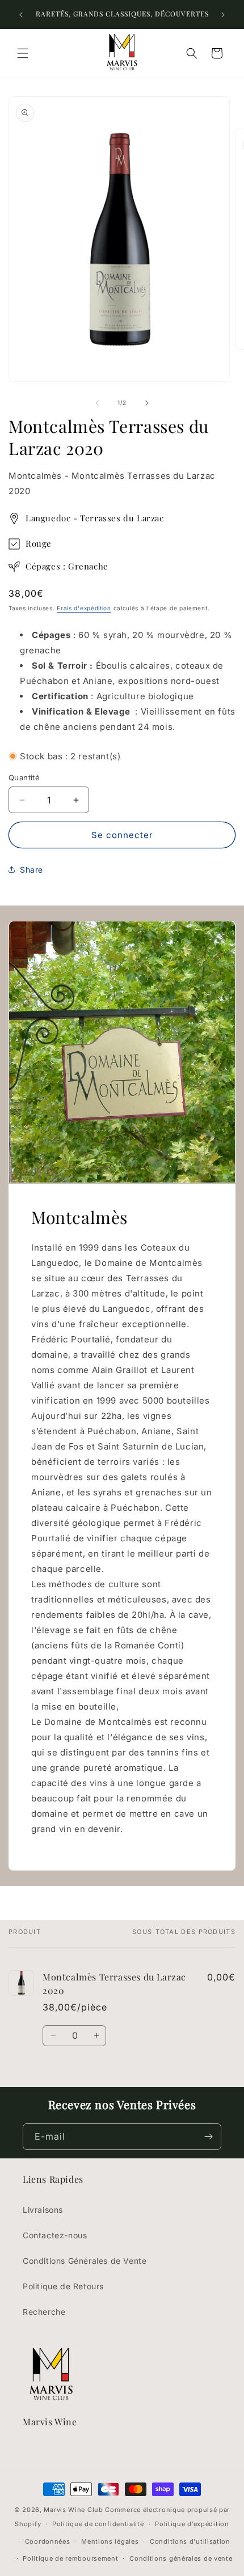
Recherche (44, 2312)
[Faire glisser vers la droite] (147, 403)
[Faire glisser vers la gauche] (97, 403)
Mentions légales (110, 2541)
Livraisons (43, 2210)
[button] (23, 53)
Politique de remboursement (70, 2558)
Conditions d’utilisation (190, 2541)
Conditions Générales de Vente (85, 2261)
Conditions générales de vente (181, 2558)
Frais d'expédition (84, 608)
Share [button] (31, 870)
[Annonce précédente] (21, 15)
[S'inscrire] (208, 2137)
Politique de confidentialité (98, 2524)
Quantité (24, 777)
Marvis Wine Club (73, 2510)
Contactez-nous (55, 2235)
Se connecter (122, 835)
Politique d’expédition (192, 2524)
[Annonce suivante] (223, 15)
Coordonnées (48, 2541)
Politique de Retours (63, 2286)
